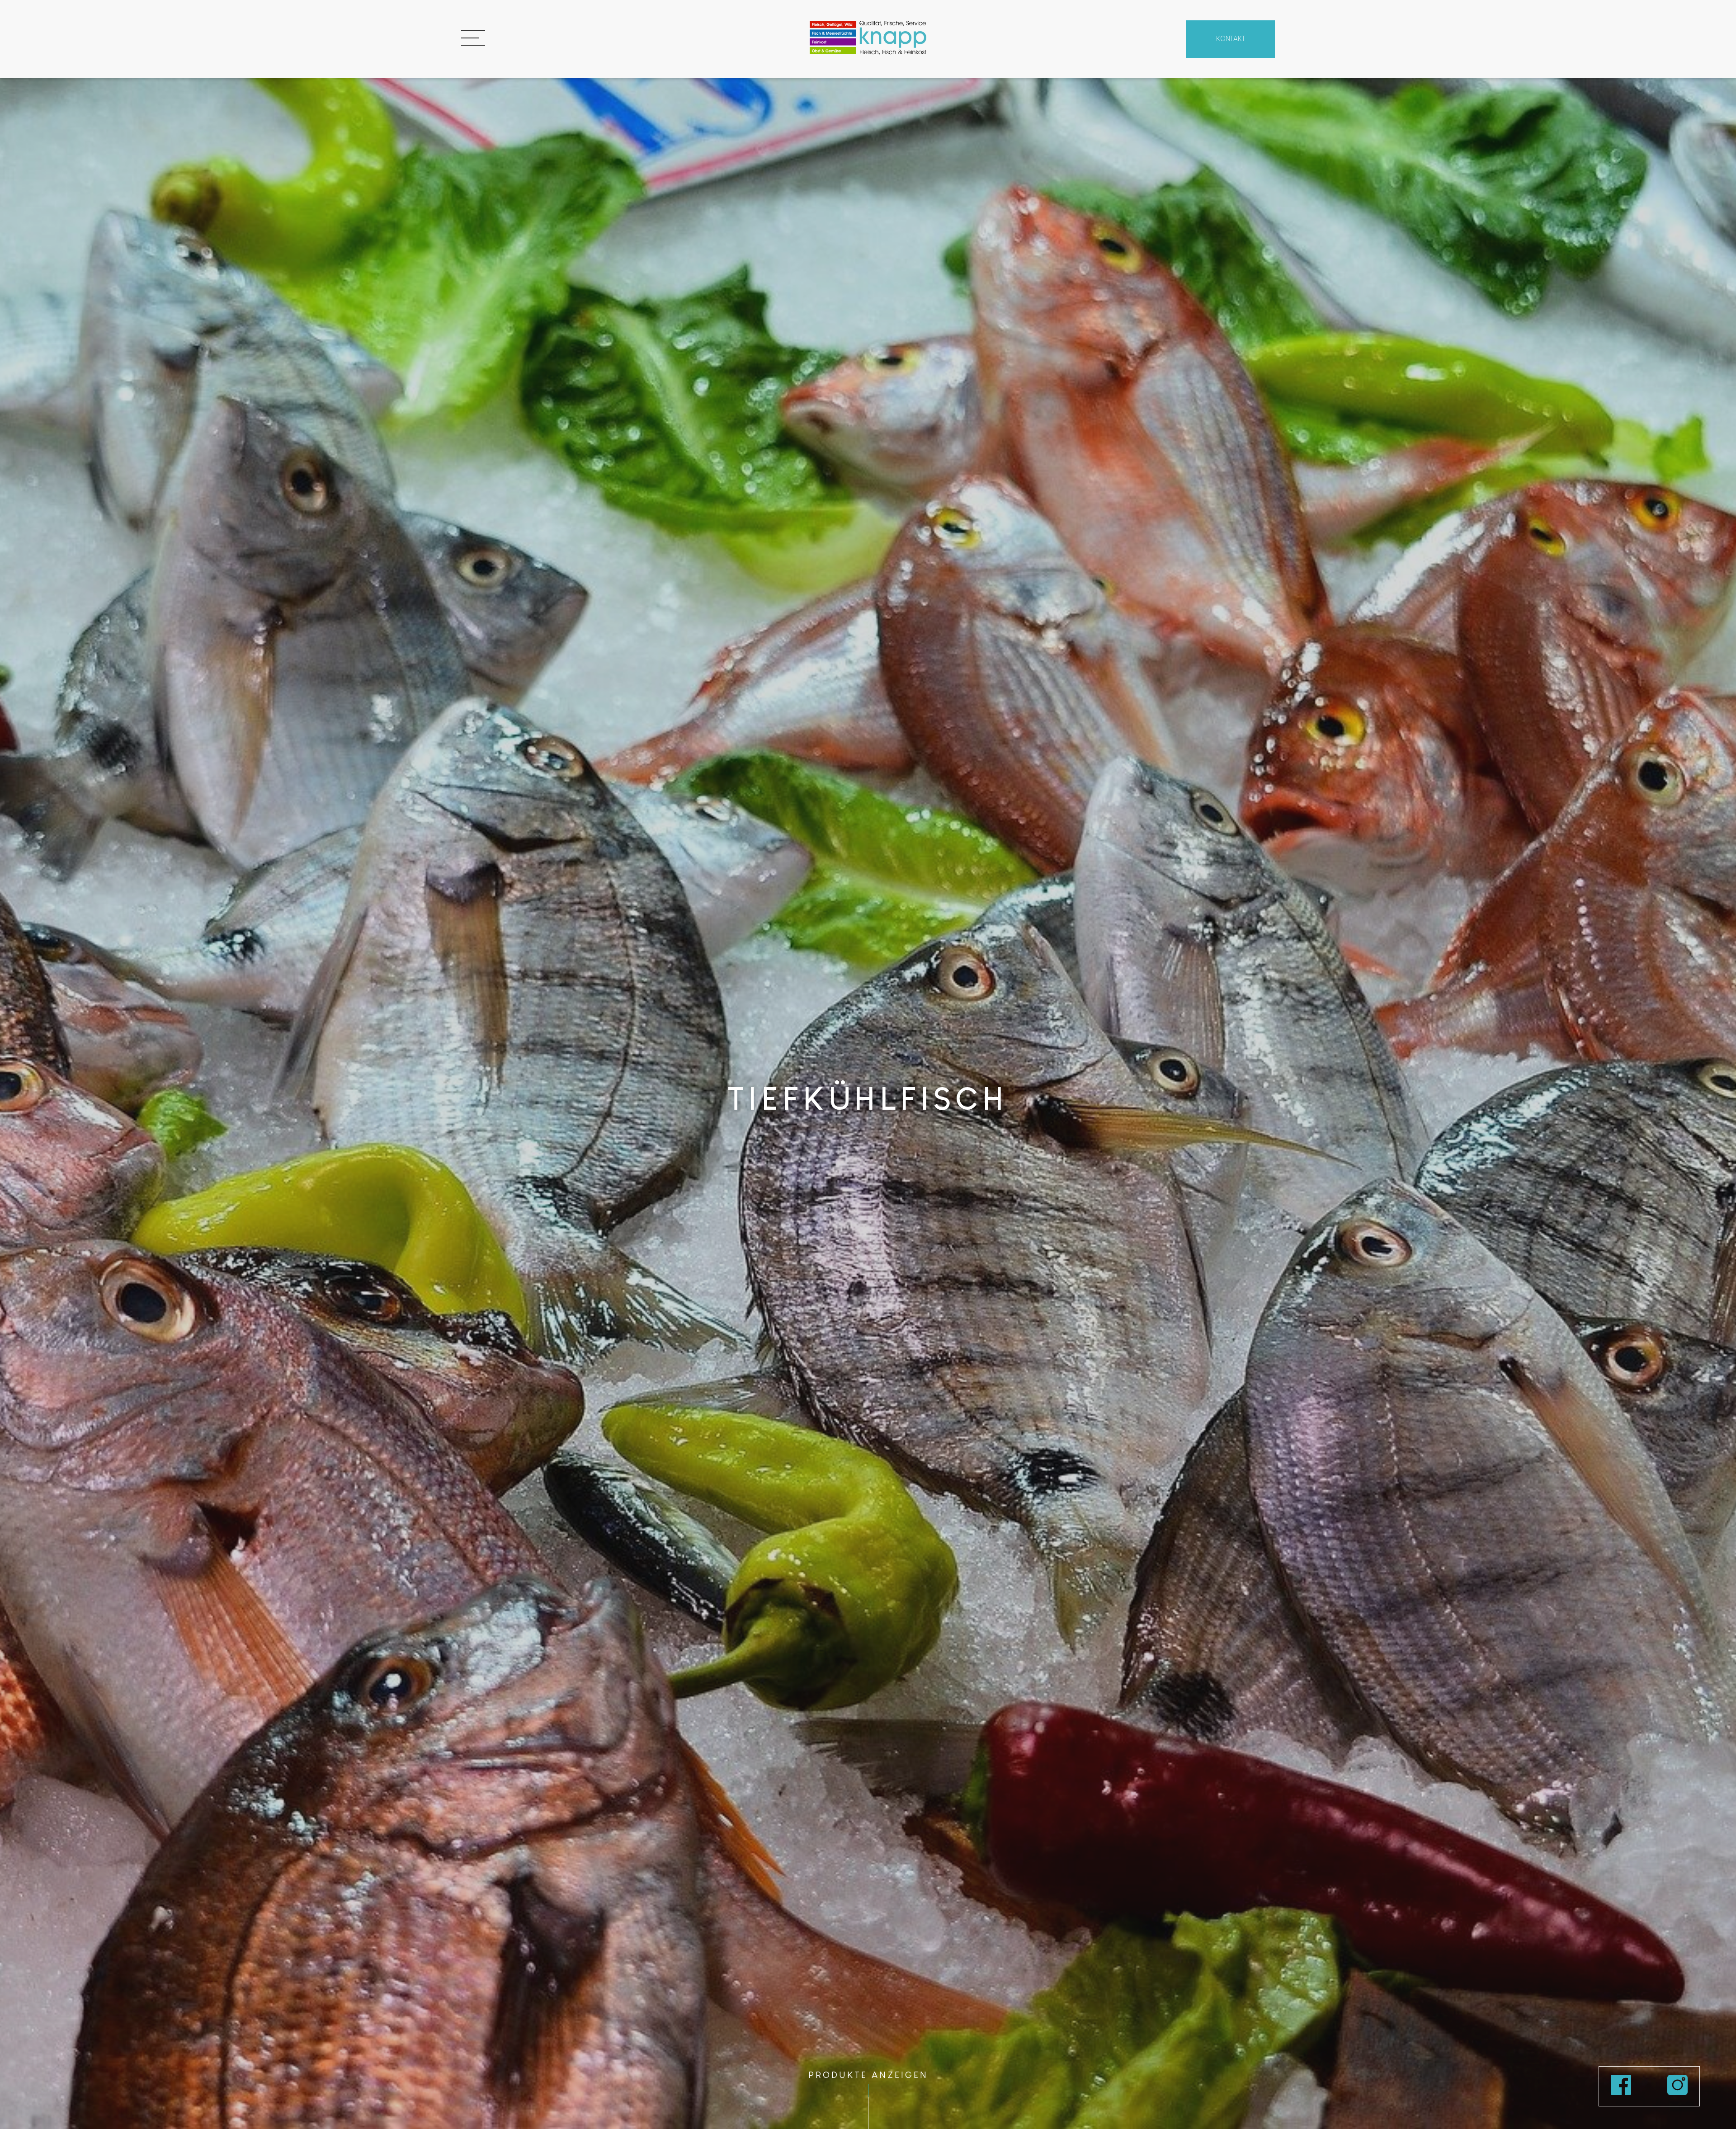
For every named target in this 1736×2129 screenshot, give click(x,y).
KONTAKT (1231, 39)
